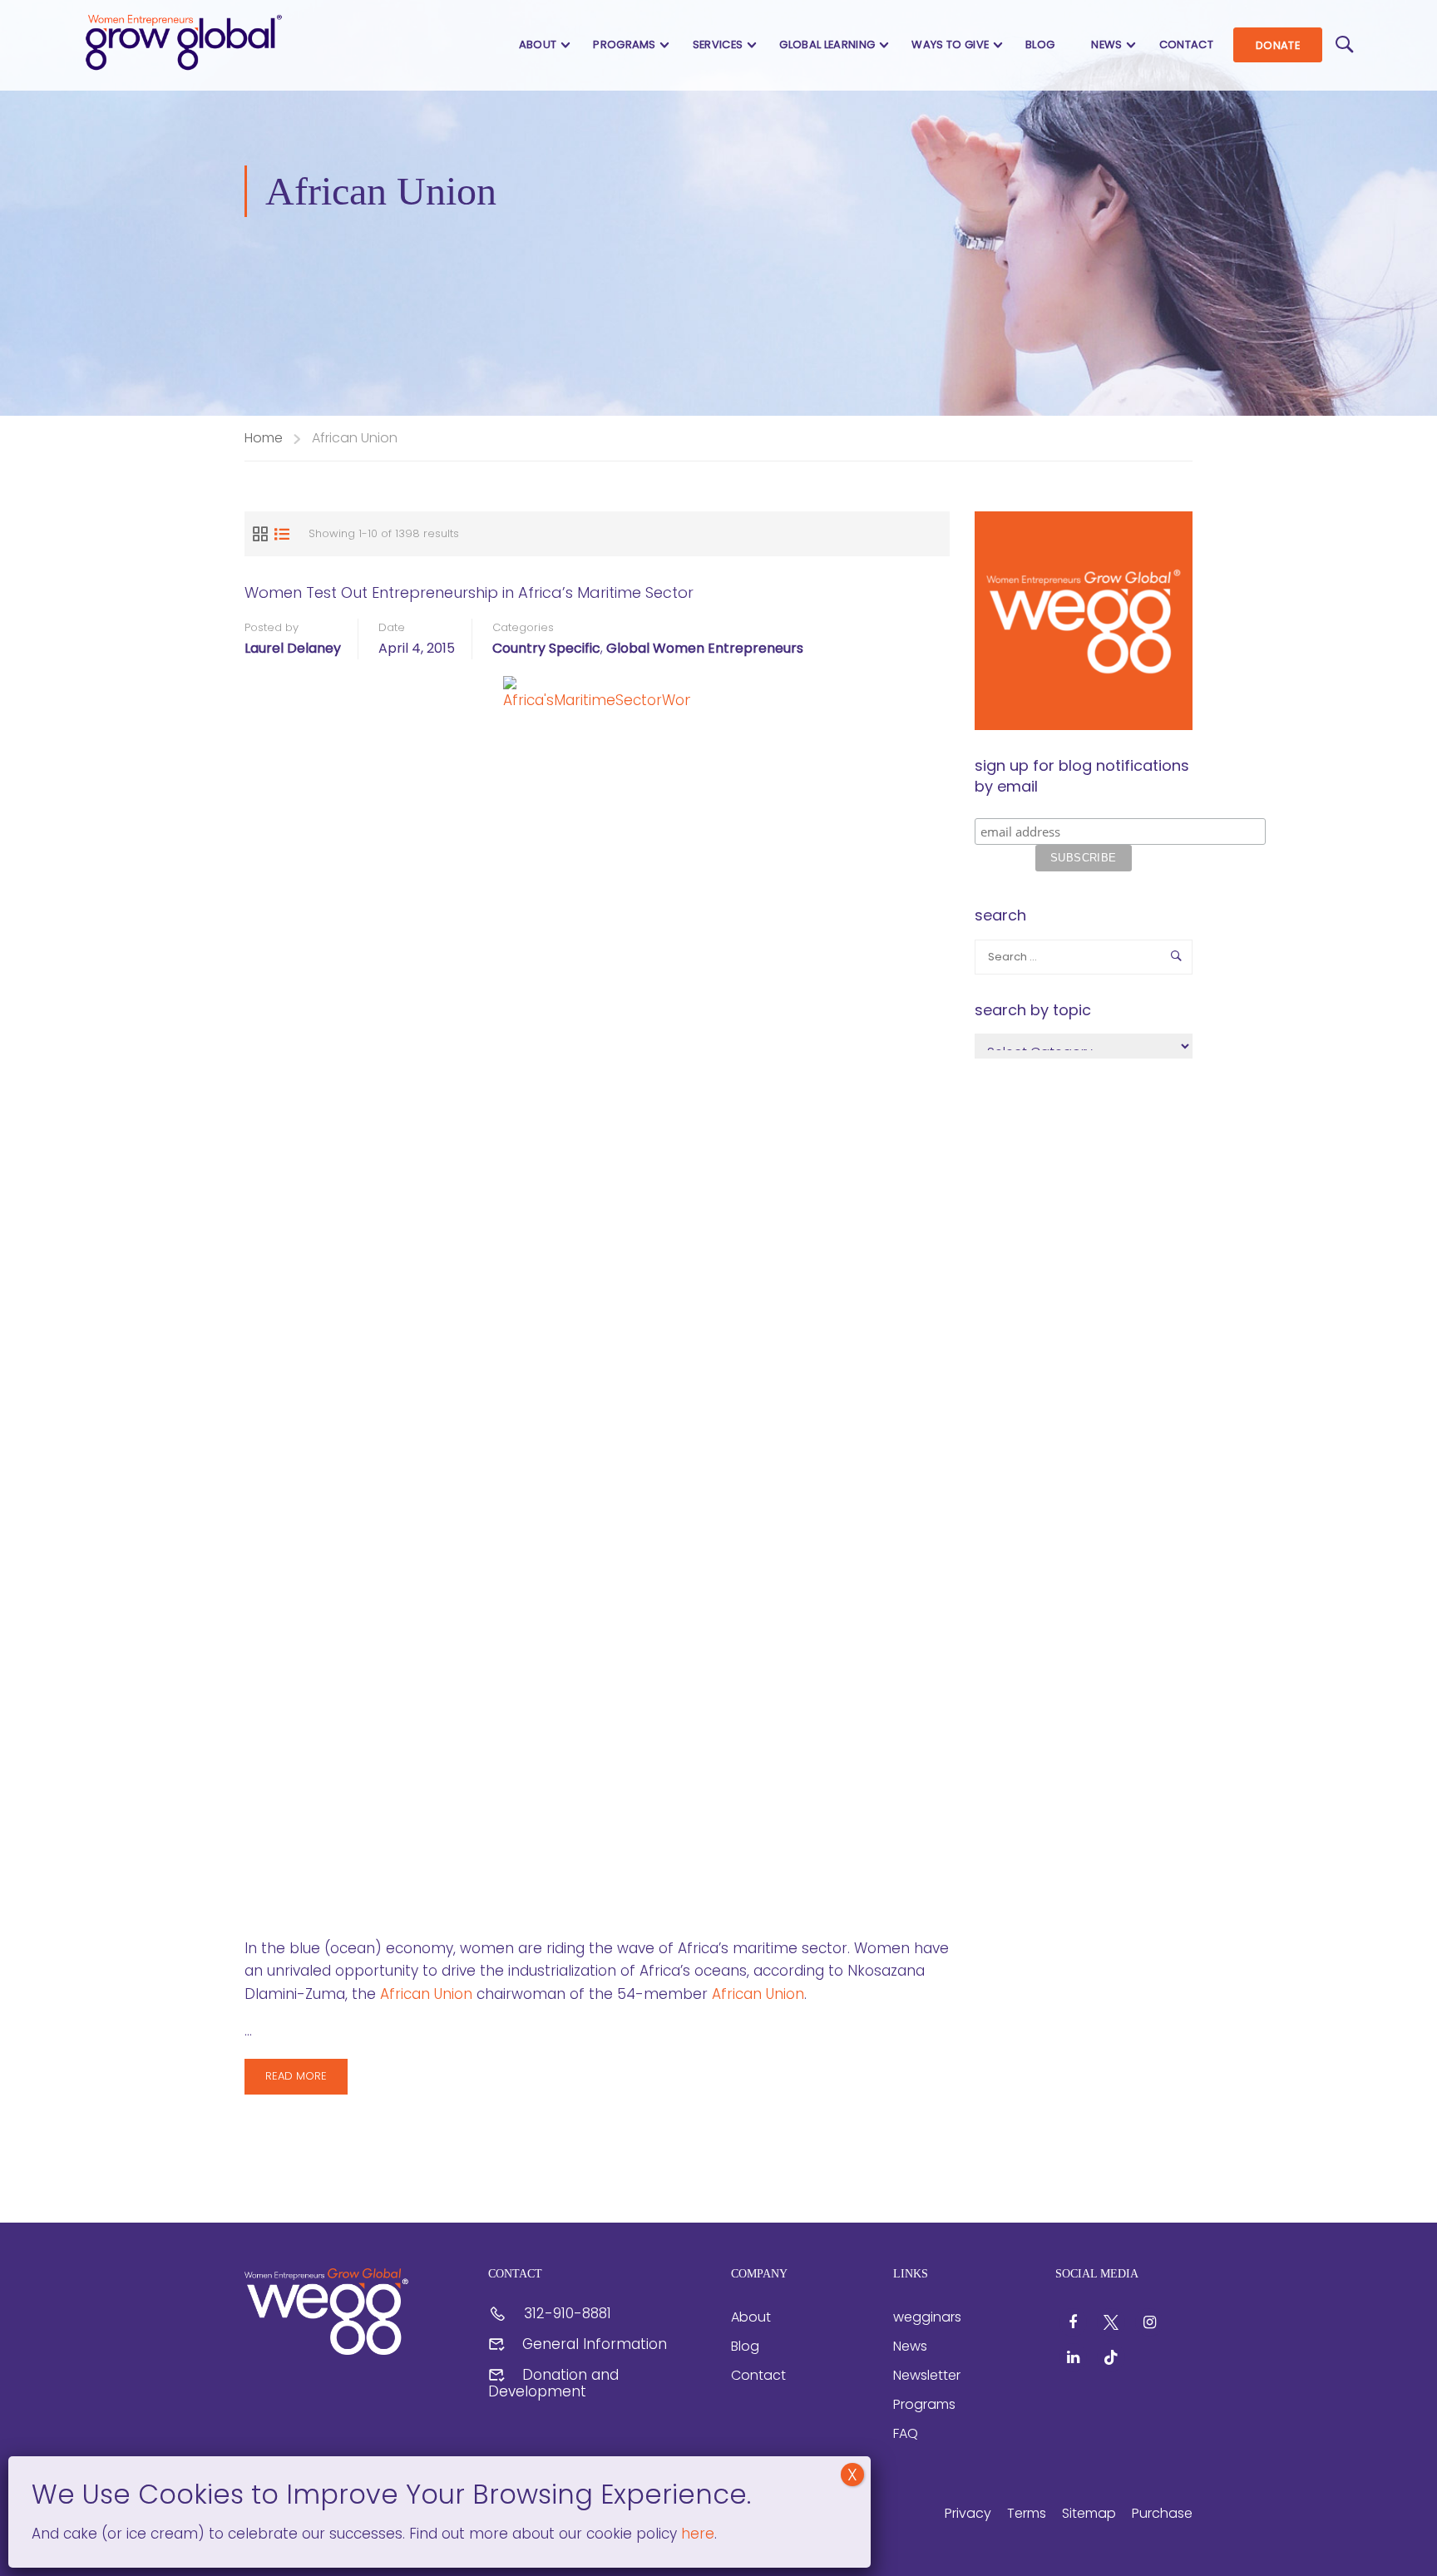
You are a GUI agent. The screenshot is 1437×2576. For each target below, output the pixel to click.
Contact (1186, 44)
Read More (306, 2081)
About (538, 44)
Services (718, 44)
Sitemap (1089, 2513)
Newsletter (927, 2375)
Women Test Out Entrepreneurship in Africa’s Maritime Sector (469, 592)
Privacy (968, 2513)
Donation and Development (553, 2383)
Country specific (546, 648)
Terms (1027, 2513)
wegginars (927, 2317)
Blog (1040, 44)
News (1106, 44)
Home (264, 438)
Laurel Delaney (293, 648)
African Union (426, 1994)
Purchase (1162, 2513)
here (696, 2534)
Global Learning (827, 44)
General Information (595, 2344)
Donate (1278, 45)
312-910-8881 (568, 2313)
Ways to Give (950, 44)
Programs (625, 44)
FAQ (906, 2433)
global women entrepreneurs (705, 648)
